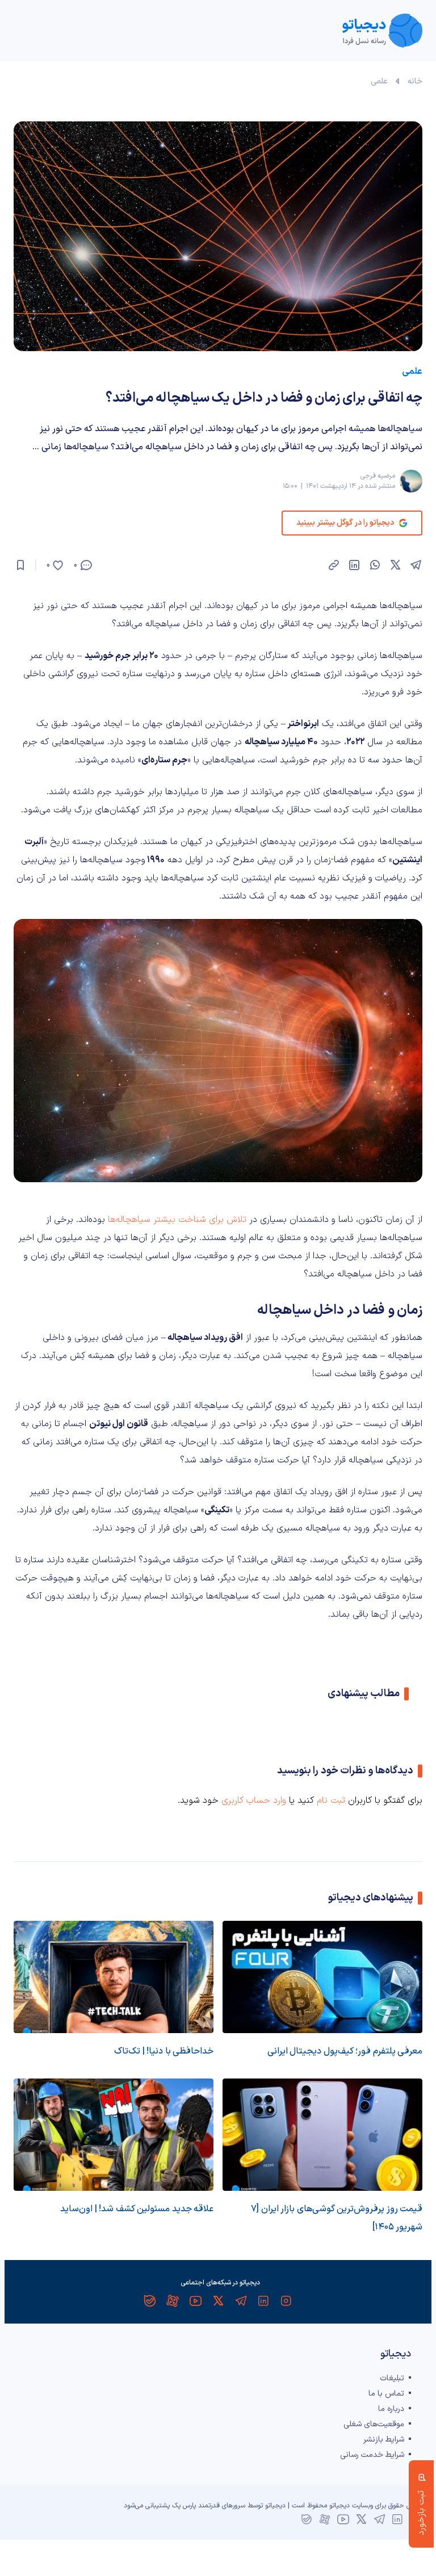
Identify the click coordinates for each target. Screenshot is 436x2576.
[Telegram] (241, 2301)
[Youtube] (195, 2301)
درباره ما (391, 2409)
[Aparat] (173, 2301)
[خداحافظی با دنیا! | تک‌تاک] (114, 1977)
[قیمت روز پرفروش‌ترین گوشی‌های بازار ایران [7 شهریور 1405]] (322, 2135)
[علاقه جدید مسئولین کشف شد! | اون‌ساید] (114, 2135)
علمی (379, 81)
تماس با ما (386, 2394)
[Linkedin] (263, 2301)
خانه (415, 81)
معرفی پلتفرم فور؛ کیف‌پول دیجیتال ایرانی (345, 2051)
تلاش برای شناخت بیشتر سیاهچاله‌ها (177, 1220)
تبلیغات (392, 2378)
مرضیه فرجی (378, 476)
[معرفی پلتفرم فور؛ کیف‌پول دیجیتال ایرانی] (322, 1977)
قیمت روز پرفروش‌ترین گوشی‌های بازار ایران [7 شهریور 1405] (337, 2218)
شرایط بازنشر (384, 2440)
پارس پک (184, 2506)
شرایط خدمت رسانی (372, 2455)
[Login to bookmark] (20, 565)
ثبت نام (331, 1801)
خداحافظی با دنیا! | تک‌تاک (164, 2051)
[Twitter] (218, 2301)
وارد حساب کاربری (254, 1801)
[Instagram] (286, 2301)
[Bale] (150, 2301)
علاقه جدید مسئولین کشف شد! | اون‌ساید (137, 2209)
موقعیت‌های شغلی (374, 2424)
